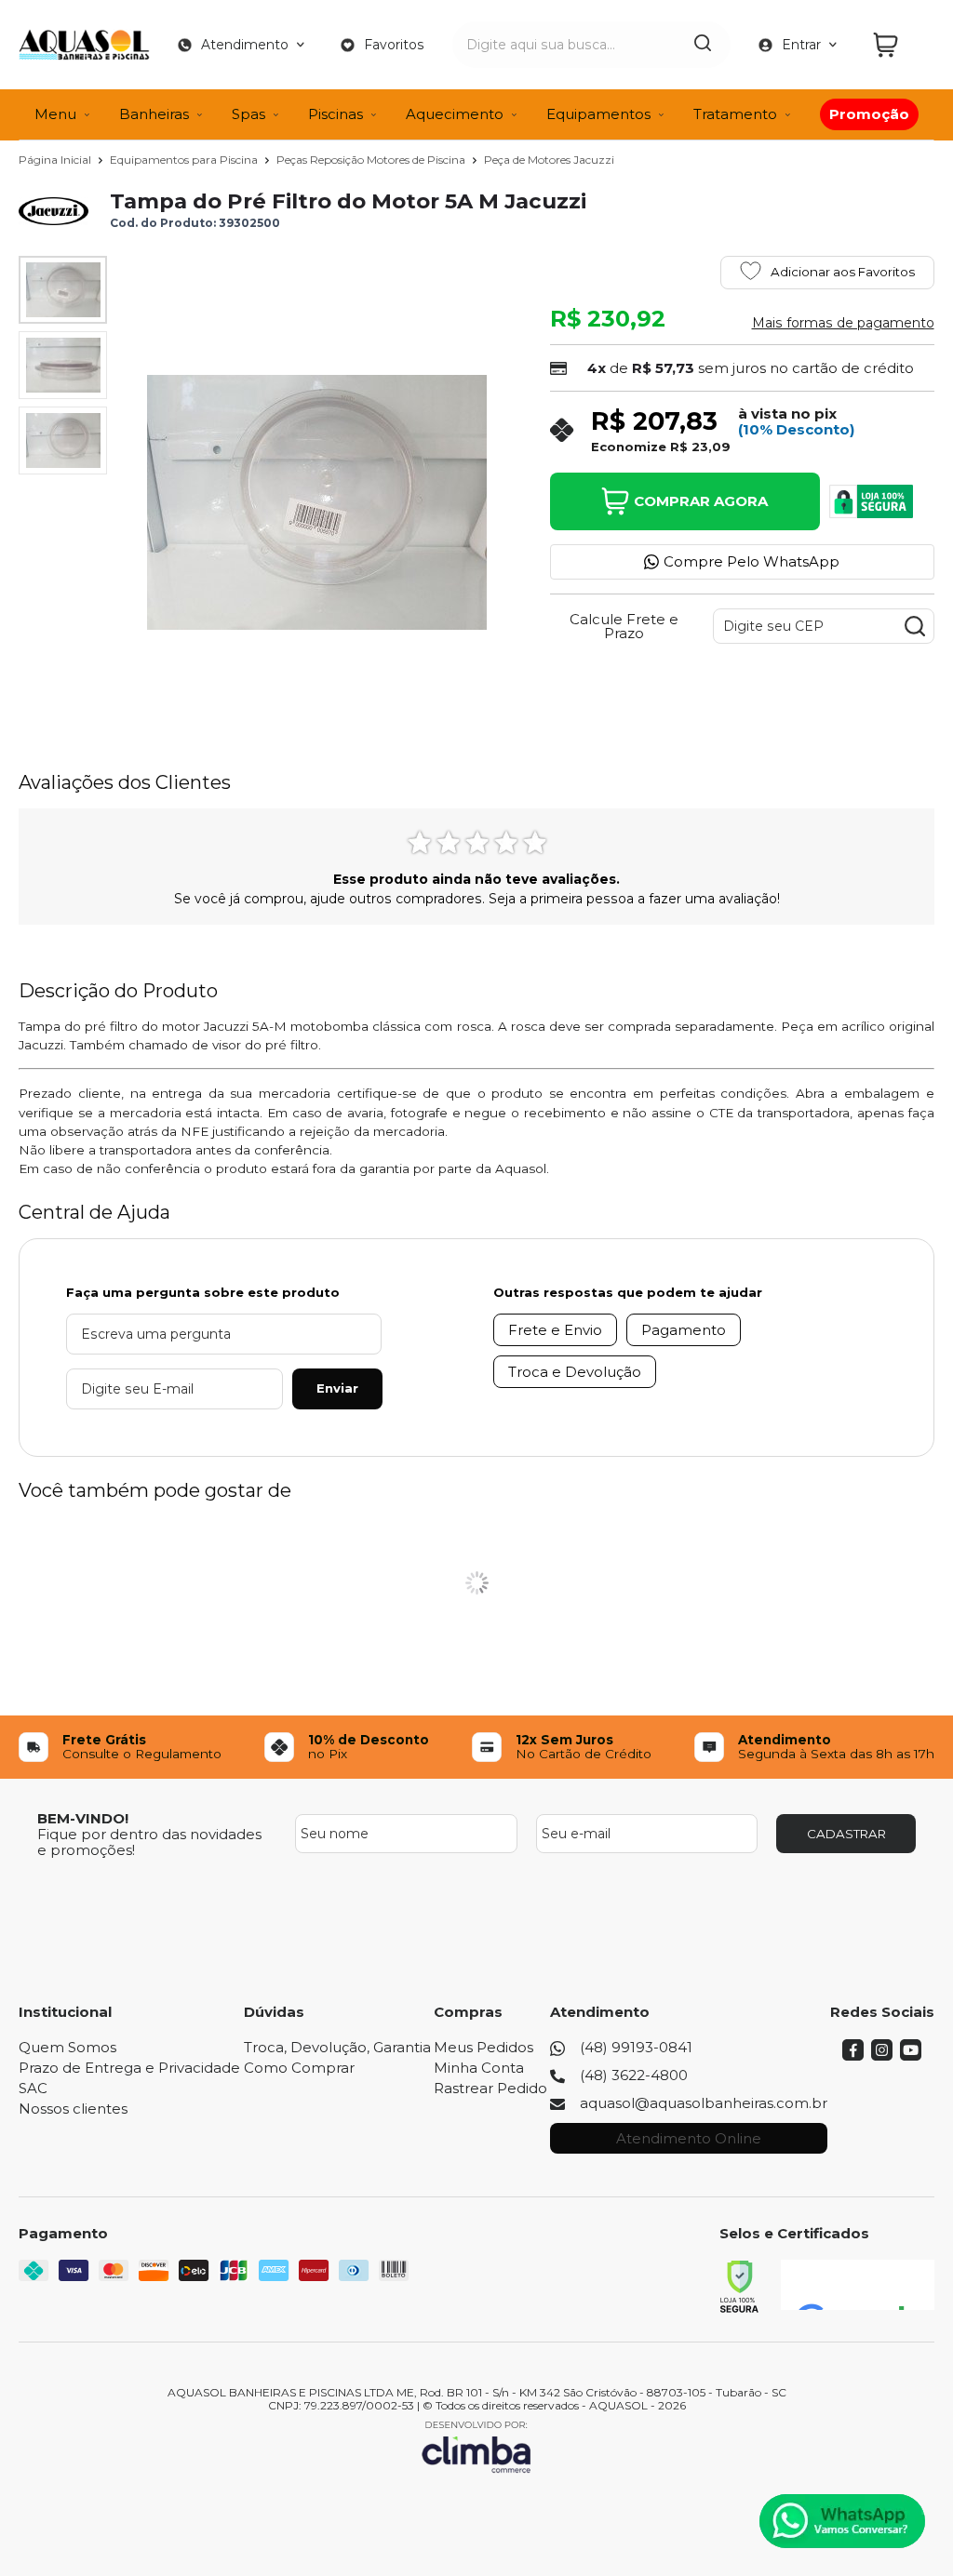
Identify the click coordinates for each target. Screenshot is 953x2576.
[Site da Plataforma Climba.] (476, 2446)
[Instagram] (882, 2055)
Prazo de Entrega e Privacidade (129, 2068)
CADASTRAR (846, 1834)
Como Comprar (299, 2068)
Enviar (337, 1388)
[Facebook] (853, 2055)
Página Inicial (56, 160)
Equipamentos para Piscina (185, 160)
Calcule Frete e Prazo (624, 626)
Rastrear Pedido (490, 2088)
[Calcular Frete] (915, 626)
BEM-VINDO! (83, 1818)
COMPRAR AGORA (701, 501)
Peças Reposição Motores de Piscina (372, 160)
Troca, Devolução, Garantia (337, 2047)
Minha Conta (479, 2068)
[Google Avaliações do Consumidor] (858, 2285)
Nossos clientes (73, 2109)
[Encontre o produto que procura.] (703, 45)
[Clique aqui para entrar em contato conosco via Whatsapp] (842, 2521)
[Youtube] (911, 2055)
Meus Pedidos (483, 2047)
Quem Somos (67, 2047)
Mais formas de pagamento (843, 323)
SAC (33, 2088)
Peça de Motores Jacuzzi (549, 160)
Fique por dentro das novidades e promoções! (149, 1842)
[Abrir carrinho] (899, 45)
